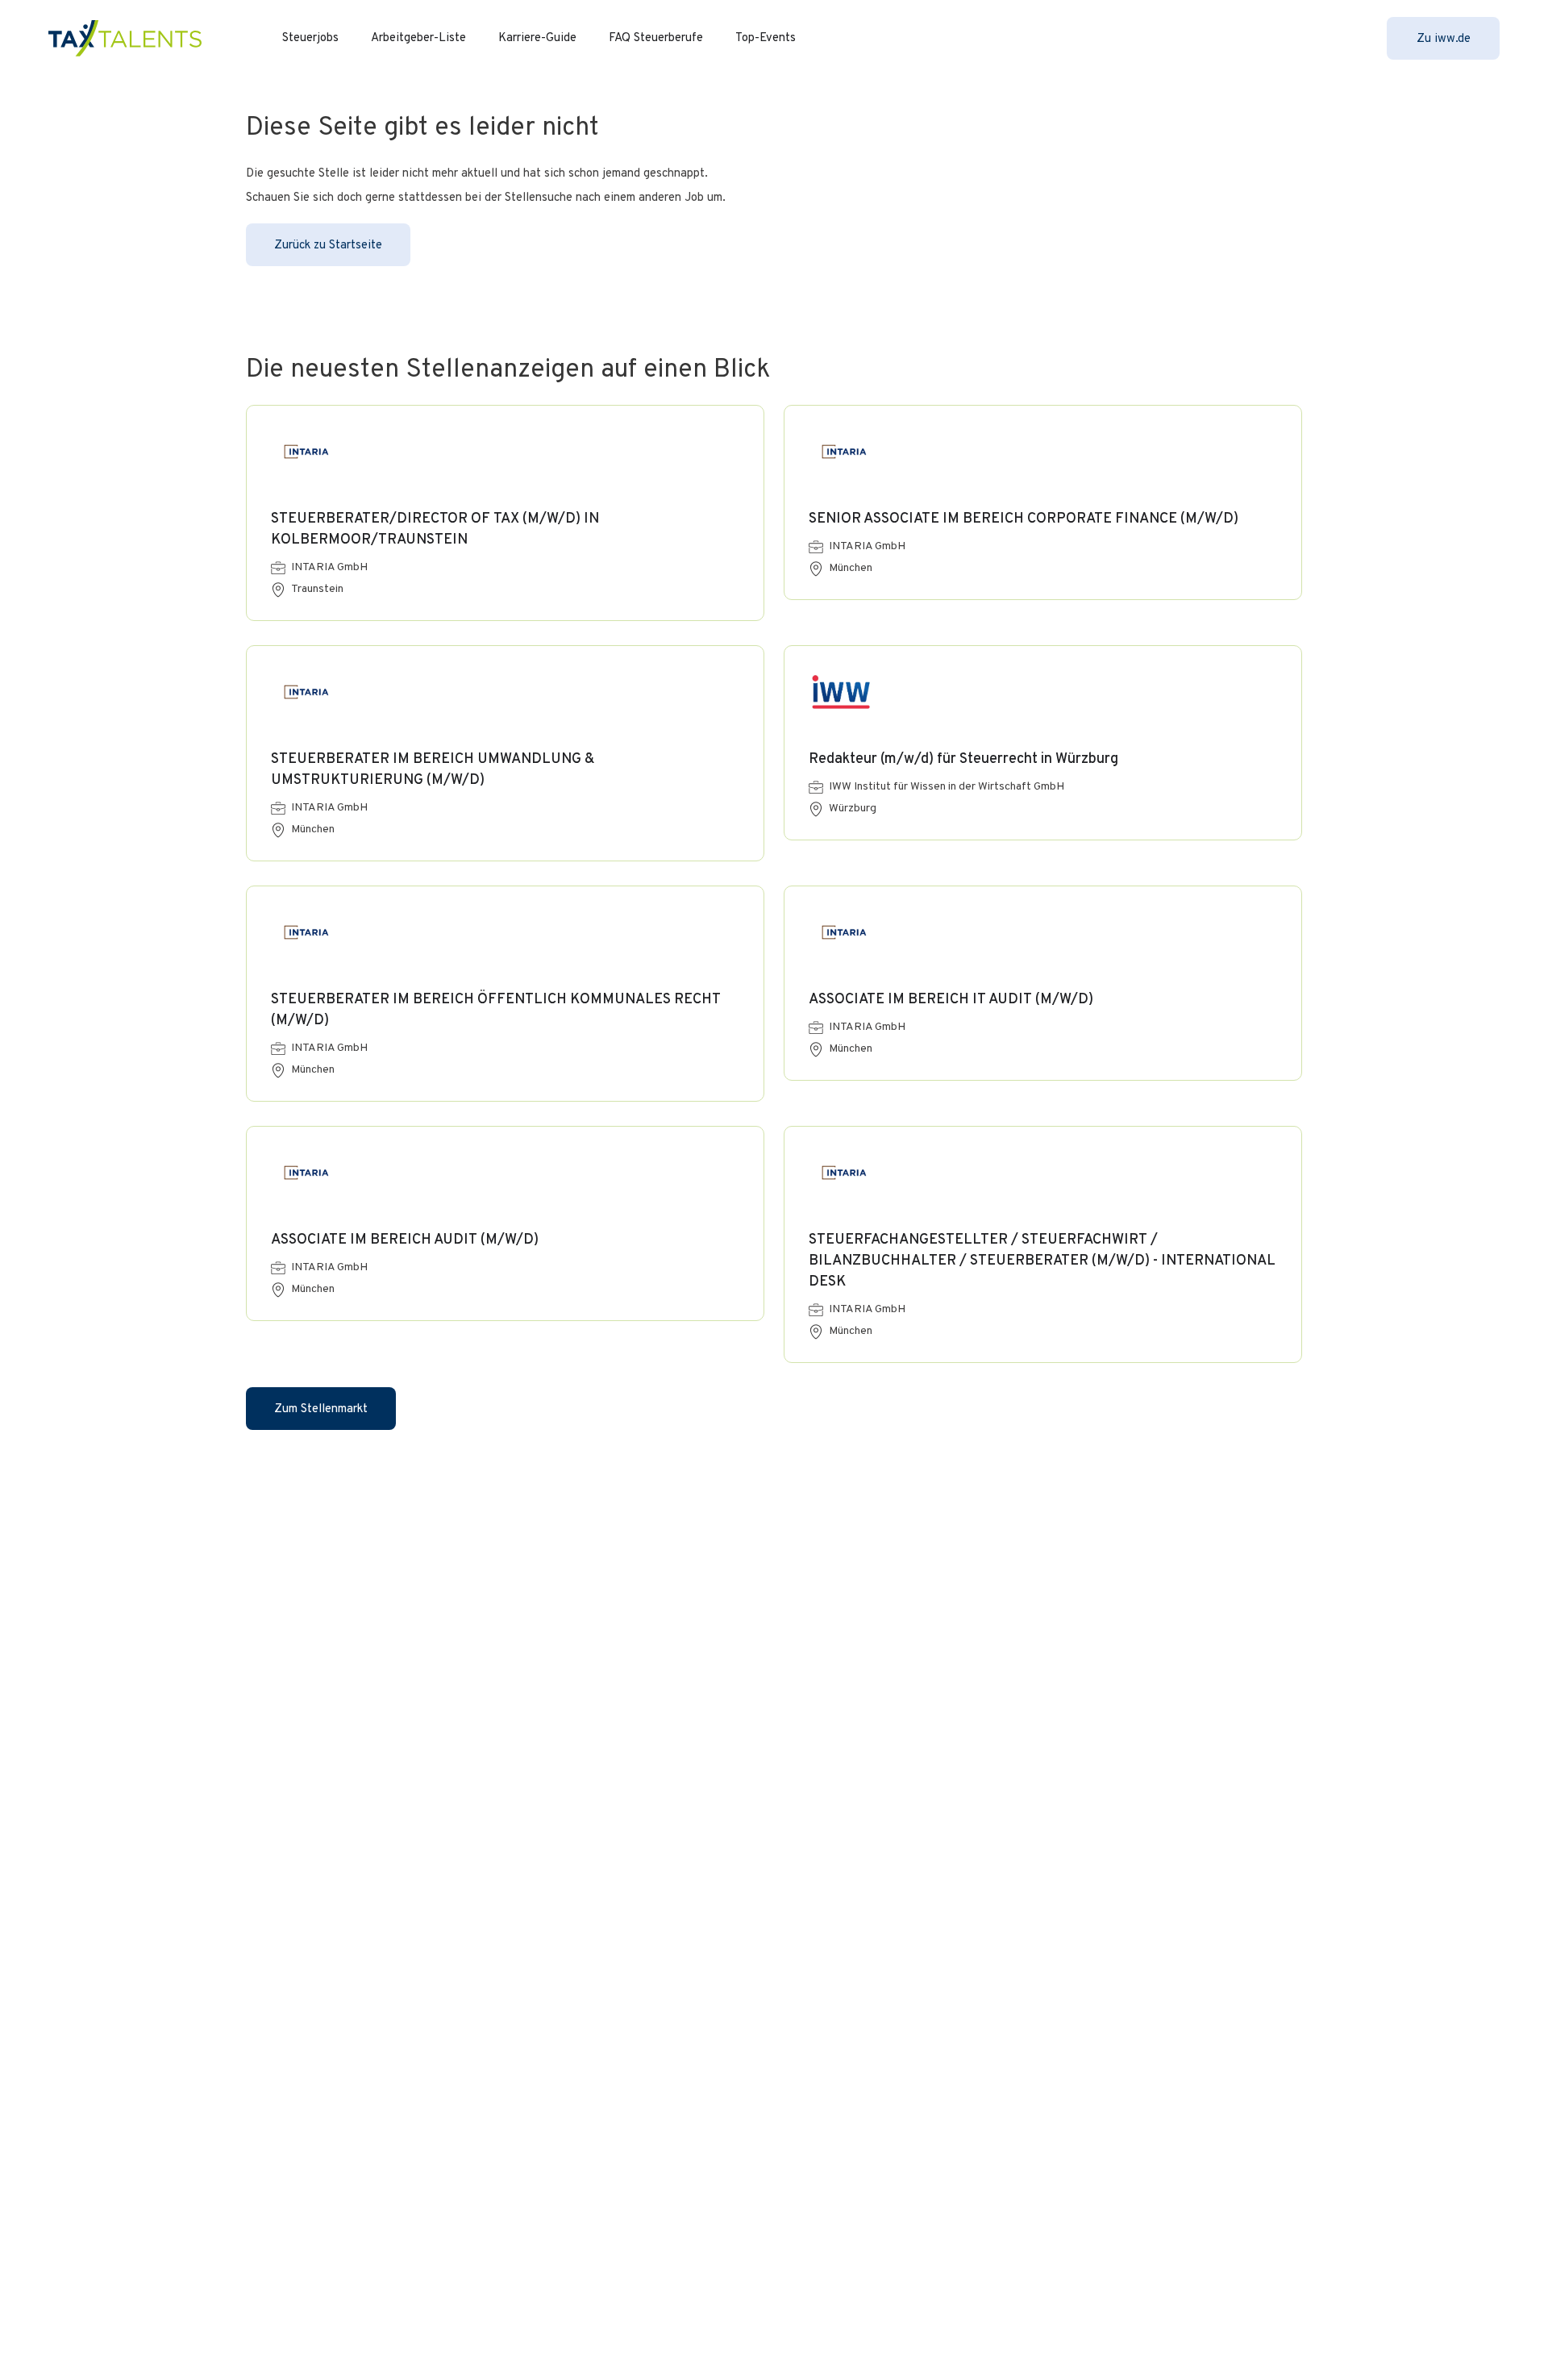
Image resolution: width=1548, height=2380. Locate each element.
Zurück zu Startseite (328, 246)
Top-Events (766, 38)
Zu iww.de (1444, 39)
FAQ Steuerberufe (656, 38)
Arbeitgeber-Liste (418, 38)
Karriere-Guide (537, 38)
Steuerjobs (310, 38)
